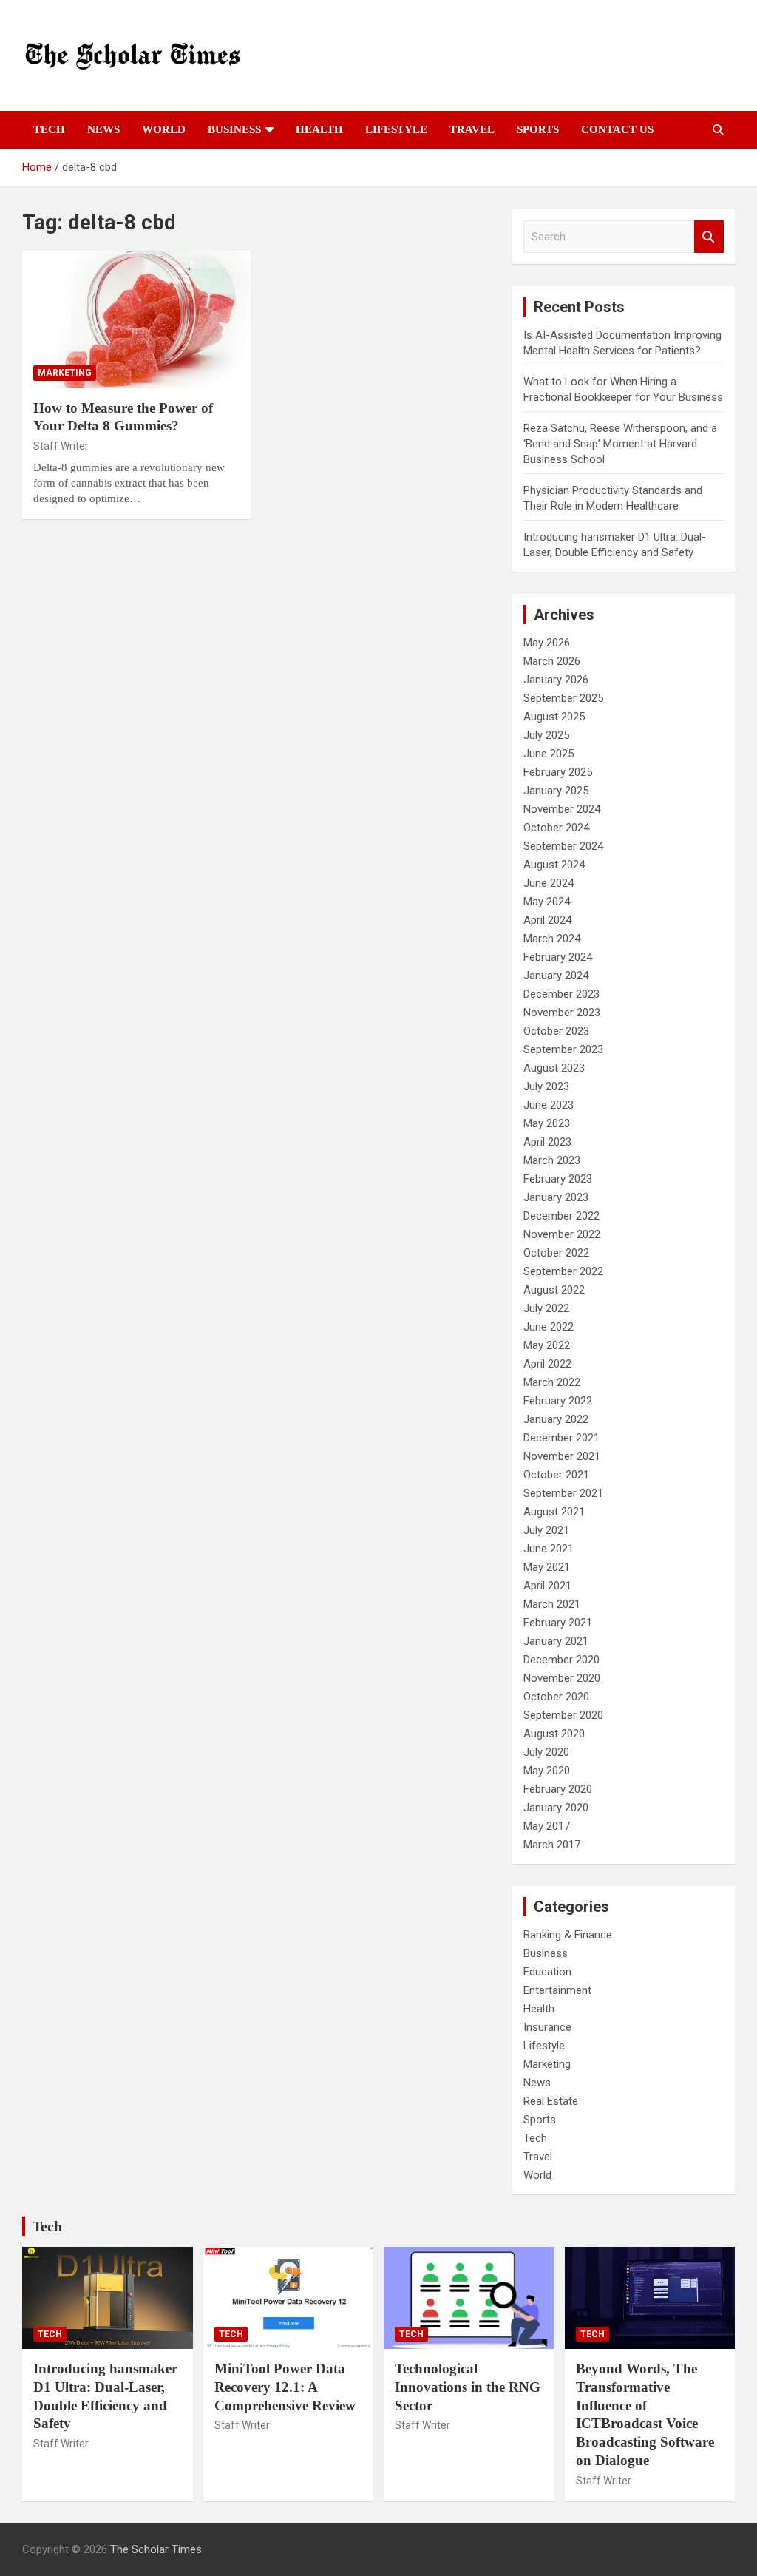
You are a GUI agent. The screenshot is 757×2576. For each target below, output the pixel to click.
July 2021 (546, 1530)
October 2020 (556, 1697)
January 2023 (556, 1197)
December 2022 (561, 1216)
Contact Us (617, 129)
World (164, 129)
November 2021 (562, 1456)
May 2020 (547, 1771)
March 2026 (552, 661)
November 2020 (562, 1678)
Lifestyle (396, 129)
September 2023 (563, 1049)
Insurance (547, 2027)
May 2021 (547, 1567)
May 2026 (547, 643)
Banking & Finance (568, 1935)
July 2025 (546, 735)
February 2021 (558, 1623)
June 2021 (549, 1549)
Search (709, 237)
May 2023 (547, 1123)
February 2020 (558, 1789)
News (103, 129)
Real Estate (551, 2101)
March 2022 (552, 1382)
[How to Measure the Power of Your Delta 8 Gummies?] (136, 319)
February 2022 (558, 1401)
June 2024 (549, 883)
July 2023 (546, 1086)
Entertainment (557, 1990)
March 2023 (552, 1160)
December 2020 (561, 1660)
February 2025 (558, 772)
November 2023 (562, 1013)
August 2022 (554, 1290)
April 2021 (547, 1586)
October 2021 (556, 1475)
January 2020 (556, 1808)
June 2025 (549, 754)
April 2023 (547, 1142)
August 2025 (554, 717)
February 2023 (558, 1179)
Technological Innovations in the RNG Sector (468, 2387)
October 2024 (556, 828)
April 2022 (547, 1364)
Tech (49, 129)
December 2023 (561, 994)
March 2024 (552, 939)
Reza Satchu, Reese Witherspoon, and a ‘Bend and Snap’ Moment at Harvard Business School (620, 444)
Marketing (65, 373)
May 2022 (547, 1345)
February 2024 (558, 957)
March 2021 (552, 1604)
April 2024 (547, 920)
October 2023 (556, 1031)
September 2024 (563, 846)
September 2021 (563, 1493)
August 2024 (554, 865)
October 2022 (556, 1253)
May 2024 (547, 902)
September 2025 (563, 698)
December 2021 (561, 1438)
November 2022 (562, 1234)
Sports (538, 129)
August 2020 (554, 1734)
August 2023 (554, 1068)
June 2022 (549, 1327)
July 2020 (546, 1752)
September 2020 (563, 1715)
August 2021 (554, 1512)
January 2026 (556, 680)
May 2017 (547, 1826)
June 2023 (549, 1105)
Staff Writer (61, 446)
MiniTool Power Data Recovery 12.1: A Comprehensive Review (285, 2387)
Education (547, 1972)
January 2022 (556, 1419)
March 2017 (552, 1845)
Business (234, 129)
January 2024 (556, 976)
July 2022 (546, 1308)
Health (319, 129)
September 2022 (563, 1271)
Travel (472, 129)
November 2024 (562, 809)
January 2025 (556, 791)
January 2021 (556, 1641)
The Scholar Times (156, 2549)
